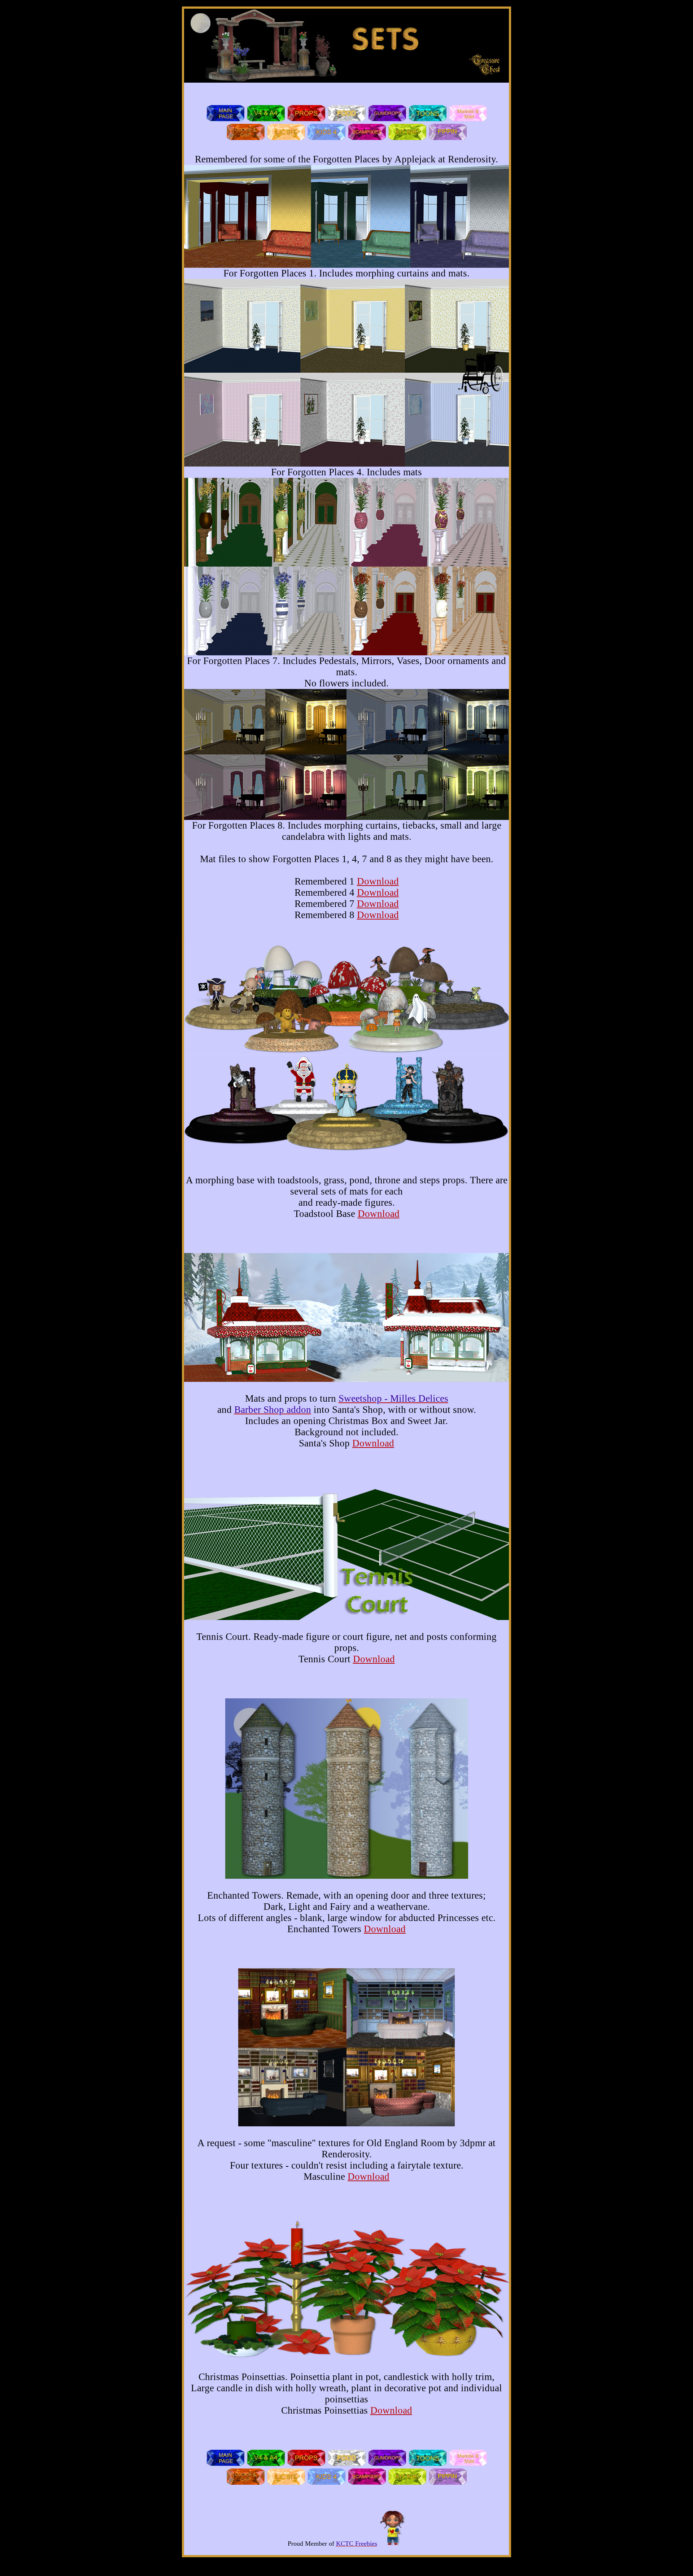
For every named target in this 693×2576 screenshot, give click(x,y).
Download (378, 881)
